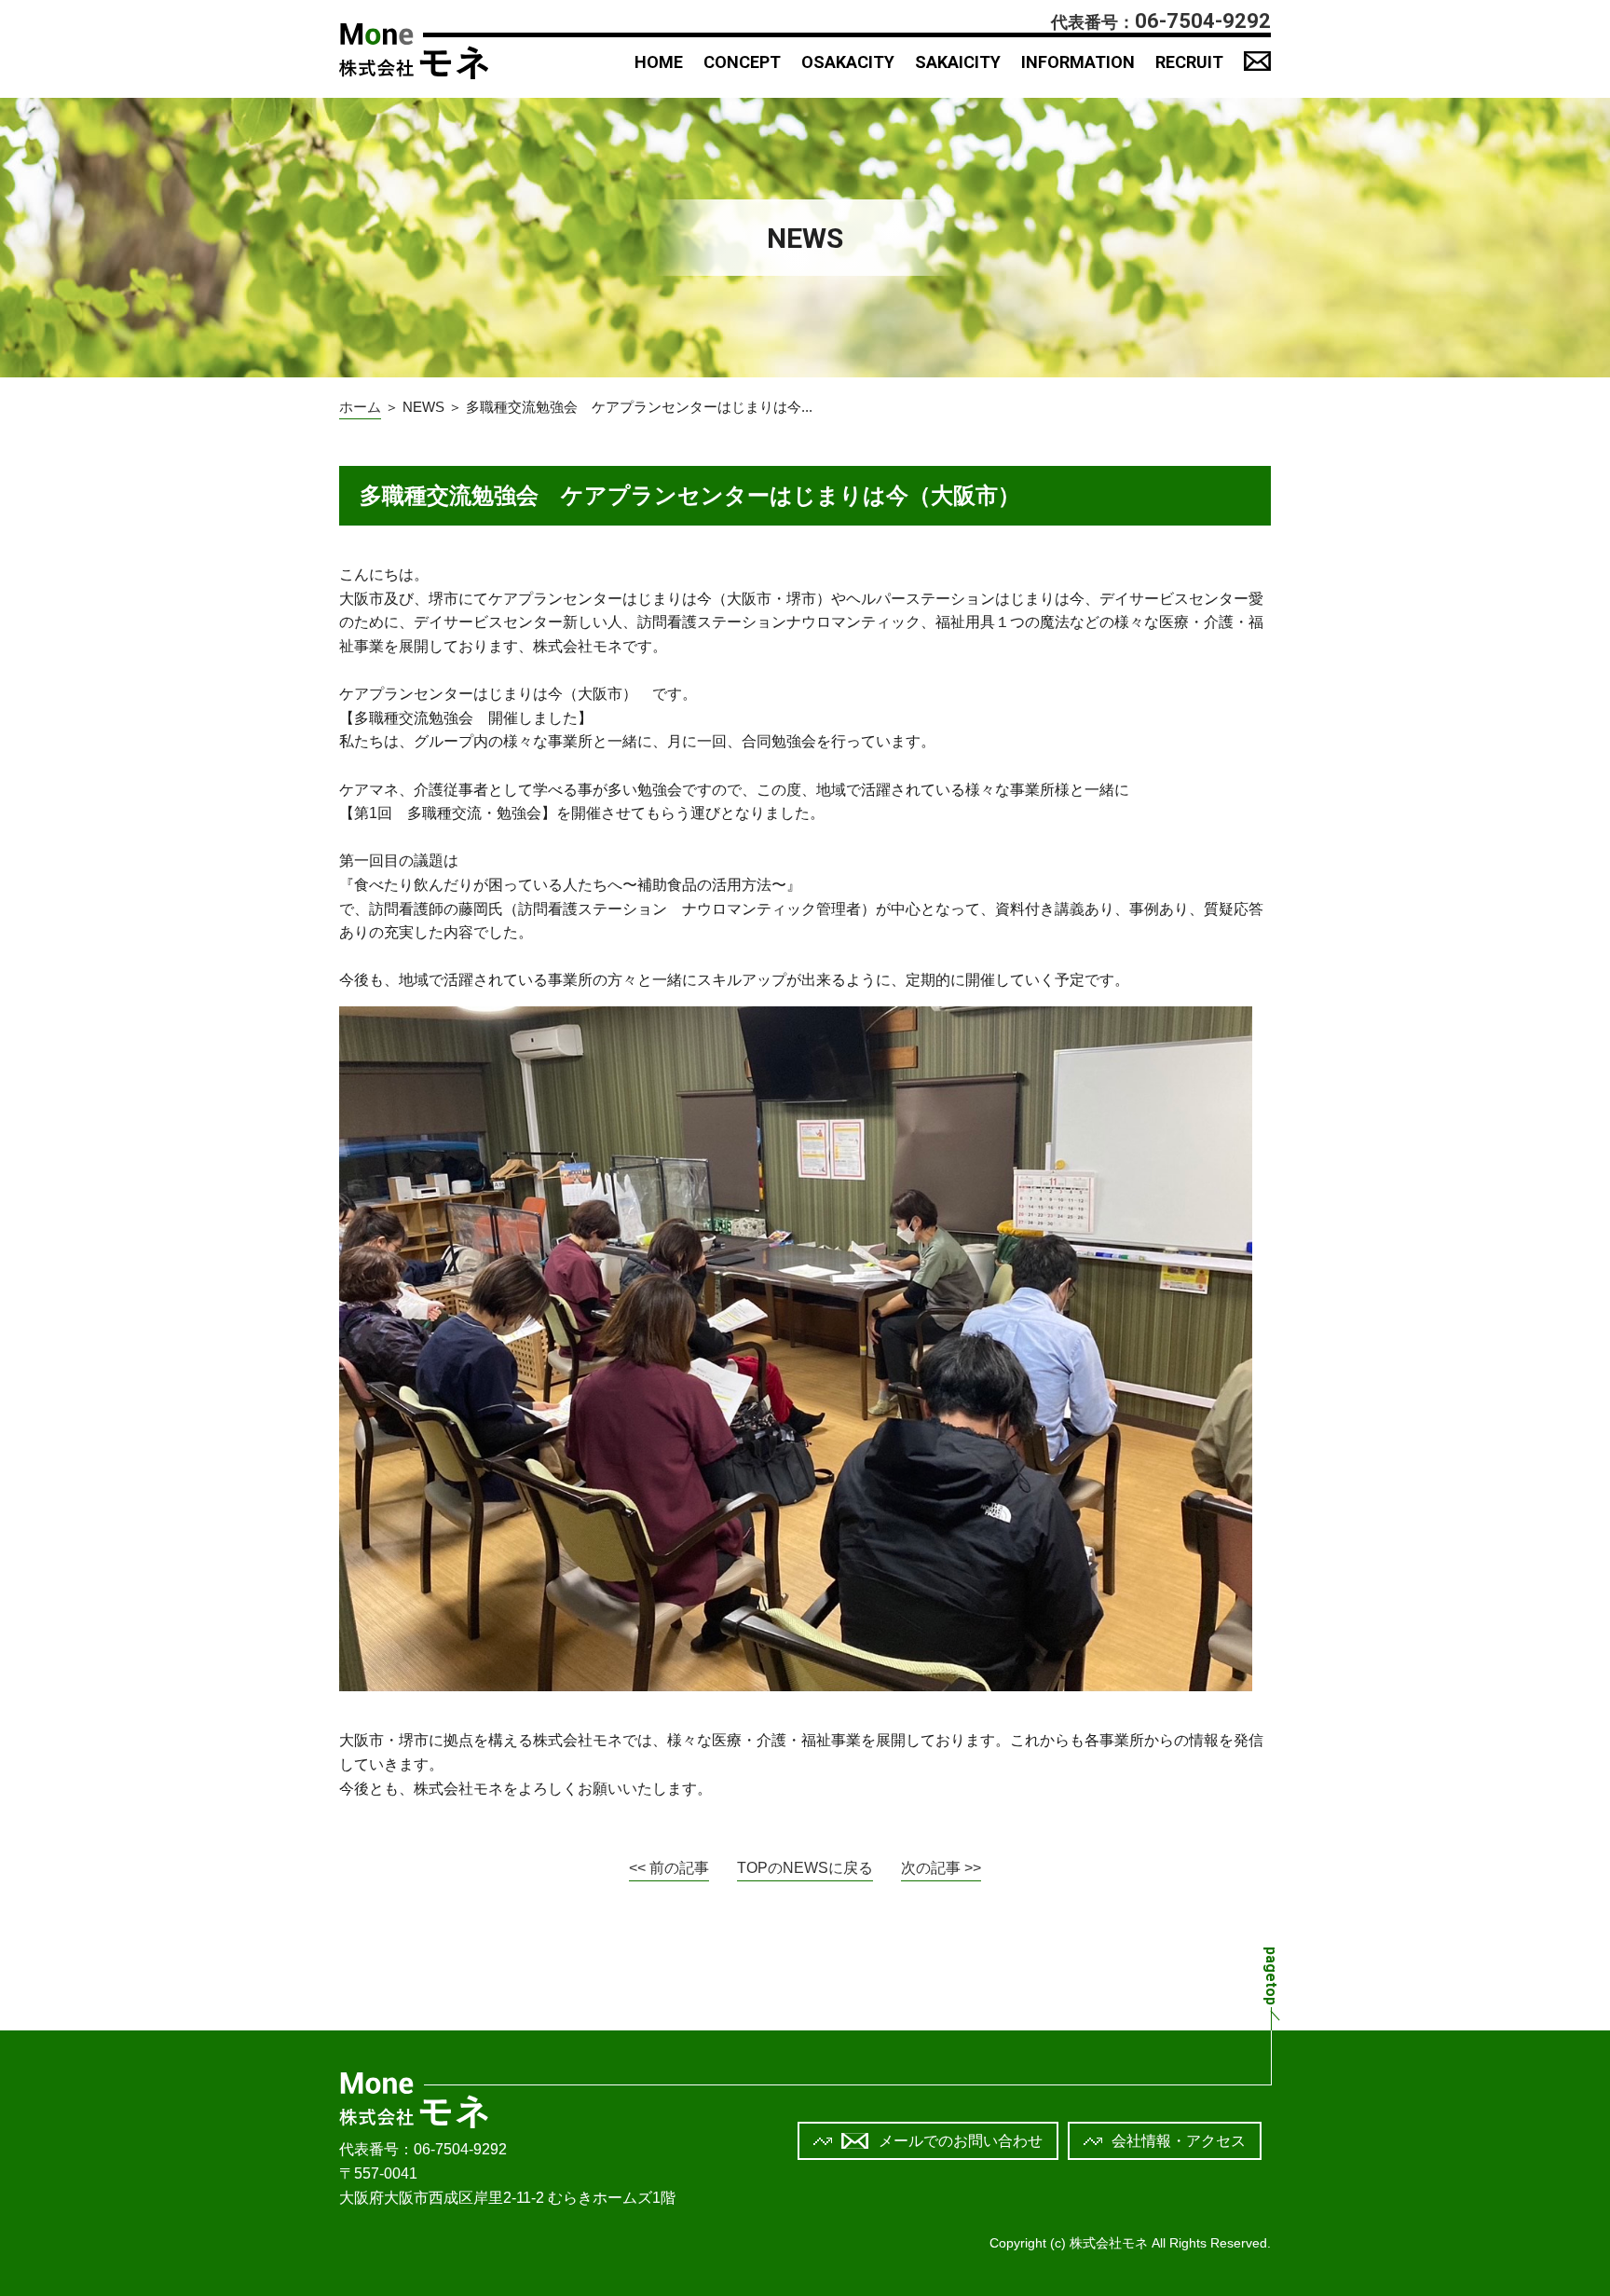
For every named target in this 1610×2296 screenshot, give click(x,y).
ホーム (360, 407)
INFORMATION (1078, 62)
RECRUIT (1189, 62)
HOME (659, 62)
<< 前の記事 (669, 1868)
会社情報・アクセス (1179, 2141)
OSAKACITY (848, 62)
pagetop (1271, 1976)
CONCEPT (742, 62)
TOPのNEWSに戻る (805, 1868)
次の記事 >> (941, 1868)
